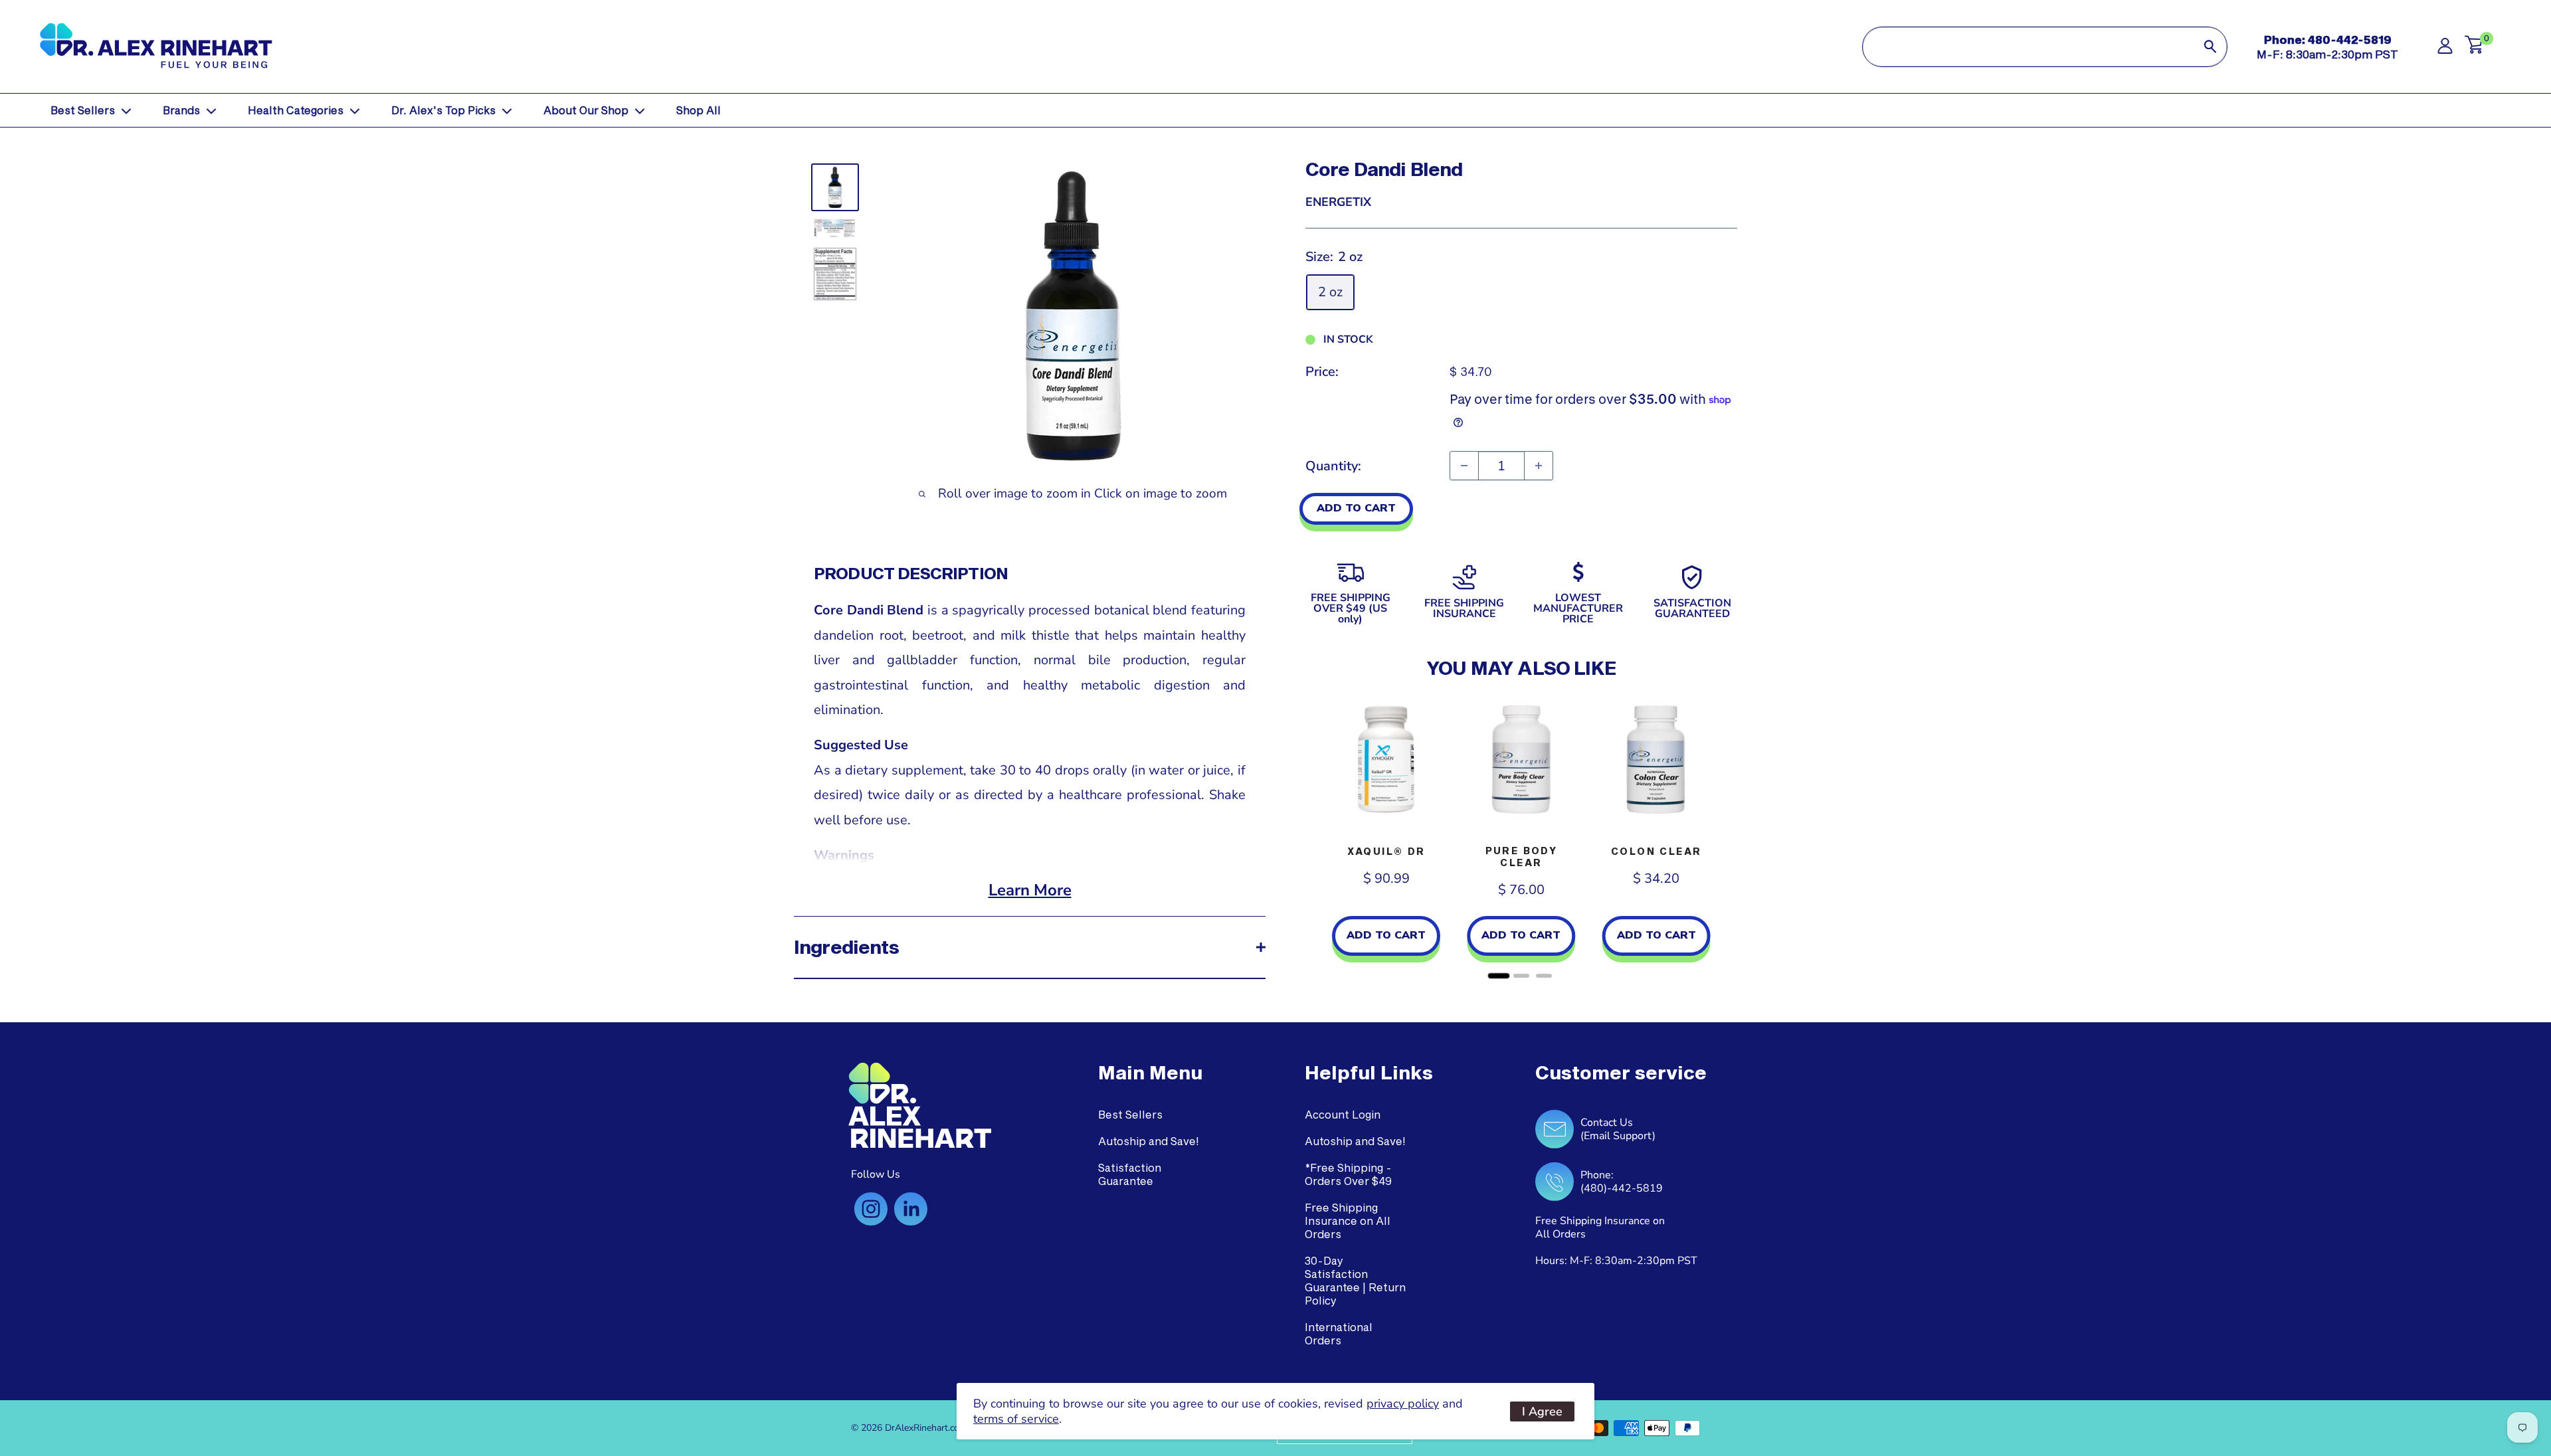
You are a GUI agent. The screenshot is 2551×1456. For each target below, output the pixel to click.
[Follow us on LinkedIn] (911, 1209)
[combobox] (2028, 47)
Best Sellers (83, 110)
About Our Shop (586, 110)
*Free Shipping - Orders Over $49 (1348, 1174)
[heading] (1150, 1073)
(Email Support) (1618, 1136)
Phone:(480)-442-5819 (1622, 1182)
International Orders (1339, 1333)
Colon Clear (1656, 851)
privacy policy (1403, 1404)
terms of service (1016, 1419)
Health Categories (296, 110)
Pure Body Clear (1522, 857)
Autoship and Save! (1149, 1141)
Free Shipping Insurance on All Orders (1348, 1221)
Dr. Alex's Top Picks (443, 110)
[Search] (2210, 47)
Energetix (1338, 202)
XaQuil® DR (1386, 851)
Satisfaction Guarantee (1130, 1174)
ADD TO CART (1356, 508)
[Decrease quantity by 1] (1464, 466)
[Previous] (1319, 838)
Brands (181, 110)
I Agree (1542, 1411)
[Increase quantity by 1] (1539, 466)
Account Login (1343, 1114)
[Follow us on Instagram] (871, 1209)
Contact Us (1607, 1123)
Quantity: (1333, 466)
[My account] (2445, 49)
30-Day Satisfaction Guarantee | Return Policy (1355, 1280)
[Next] (1724, 838)
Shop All (699, 110)
